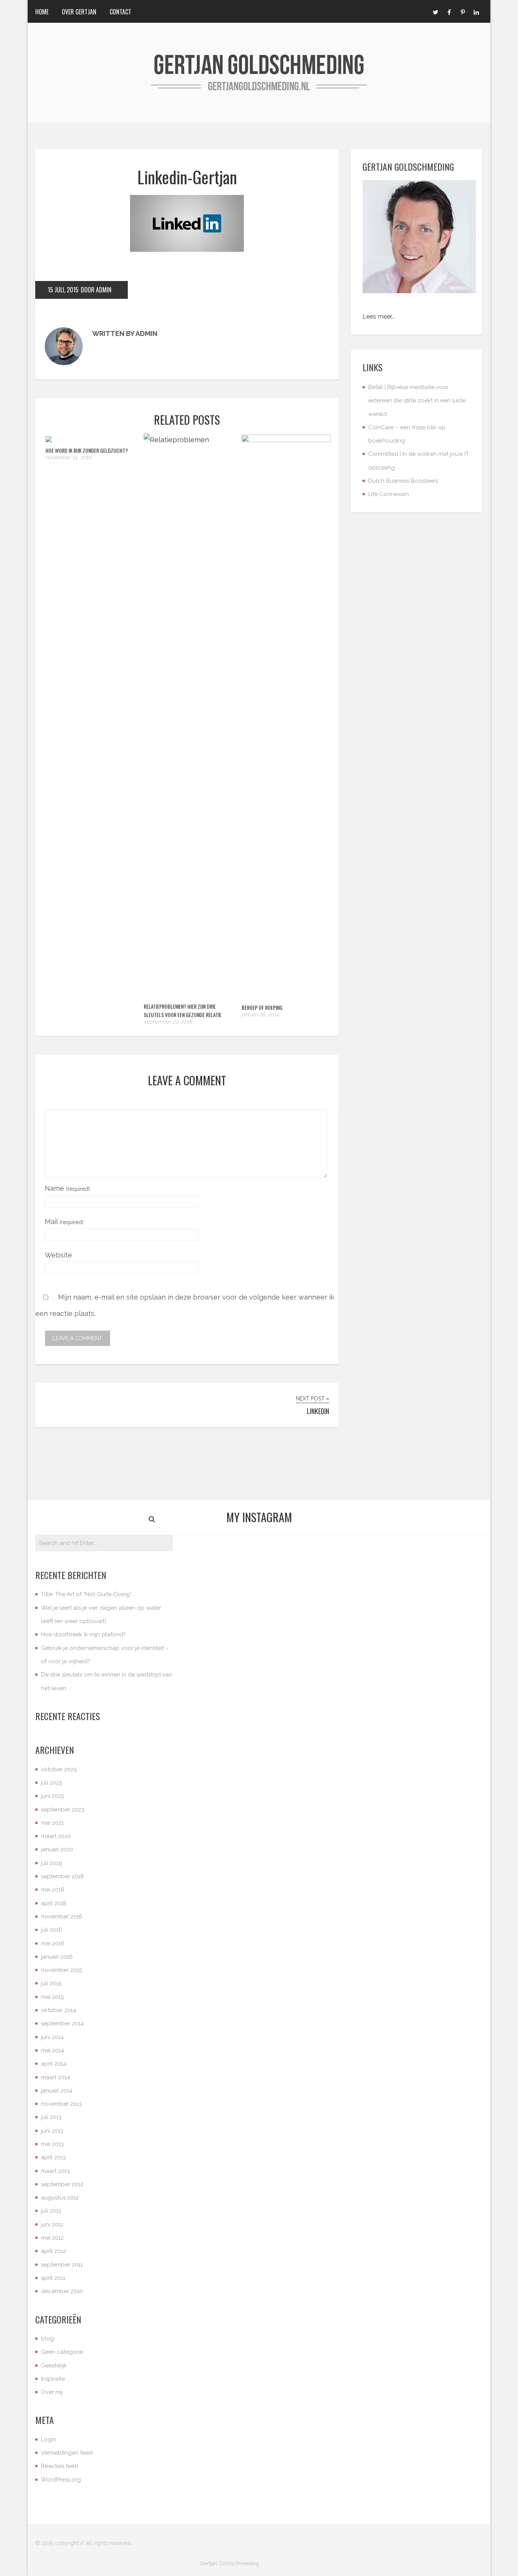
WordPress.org (61, 2480)
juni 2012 (52, 2224)
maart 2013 (55, 2171)
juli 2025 (52, 1783)
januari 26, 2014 (260, 1014)
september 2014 (62, 2023)
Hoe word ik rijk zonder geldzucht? (87, 450)
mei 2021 (52, 1823)
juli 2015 (51, 1983)
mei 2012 (52, 2238)
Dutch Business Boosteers (403, 481)
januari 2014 (57, 2091)
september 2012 (62, 2184)
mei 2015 (52, 1997)
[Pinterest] (463, 11)
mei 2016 (53, 1943)
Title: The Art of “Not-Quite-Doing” (86, 1594)
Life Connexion (388, 494)
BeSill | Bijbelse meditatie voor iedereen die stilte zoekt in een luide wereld (417, 401)
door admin (96, 290)
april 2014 (54, 2064)
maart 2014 (56, 2077)
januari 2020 (57, 1849)
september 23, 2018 (168, 1022)
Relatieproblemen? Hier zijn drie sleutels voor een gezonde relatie (183, 1010)
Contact (120, 12)
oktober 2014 (59, 2010)
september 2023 (63, 1810)
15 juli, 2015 (63, 290)
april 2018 (54, 1903)
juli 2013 (51, 2117)
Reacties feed (60, 2466)
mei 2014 (53, 2050)
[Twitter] (435, 11)
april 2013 (53, 2157)
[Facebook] (449, 11)
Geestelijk (54, 2366)
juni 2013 (52, 2131)
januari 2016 (57, 1957)
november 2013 (61, 2104)
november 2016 (62, 1917)
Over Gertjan (79, 12)
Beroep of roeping (262, 1007)
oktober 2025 (59, 1769)
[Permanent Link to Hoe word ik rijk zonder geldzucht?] (49, 440)
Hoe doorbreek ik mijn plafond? (83, 1634)
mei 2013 (52, 2144)
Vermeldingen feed (67, 2453)
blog (47, 2339)
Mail (64, 1222)
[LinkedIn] (476, 11)
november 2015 (61, 1970)
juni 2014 (52, 2037)
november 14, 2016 (68, 457)
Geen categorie (62, 2352)
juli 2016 (52, 1930)
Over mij (52, 2392)
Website (58, 1255)
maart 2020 (56, 1836)
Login (49, 2439)
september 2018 (62, 1876)
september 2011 (62, 2265)
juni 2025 (53, 1796)
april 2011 (53, 2278)
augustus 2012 (60, 2198)
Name (67, 1188)
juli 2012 (51, 2211)
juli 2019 (52, 1863)
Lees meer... (379, 316)
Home (42, 12)
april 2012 (53, 2251)
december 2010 (62, 2291)
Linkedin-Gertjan (187, 177)
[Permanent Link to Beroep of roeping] (286, 440)
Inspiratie (53, 2379)
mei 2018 (53, 1890)
